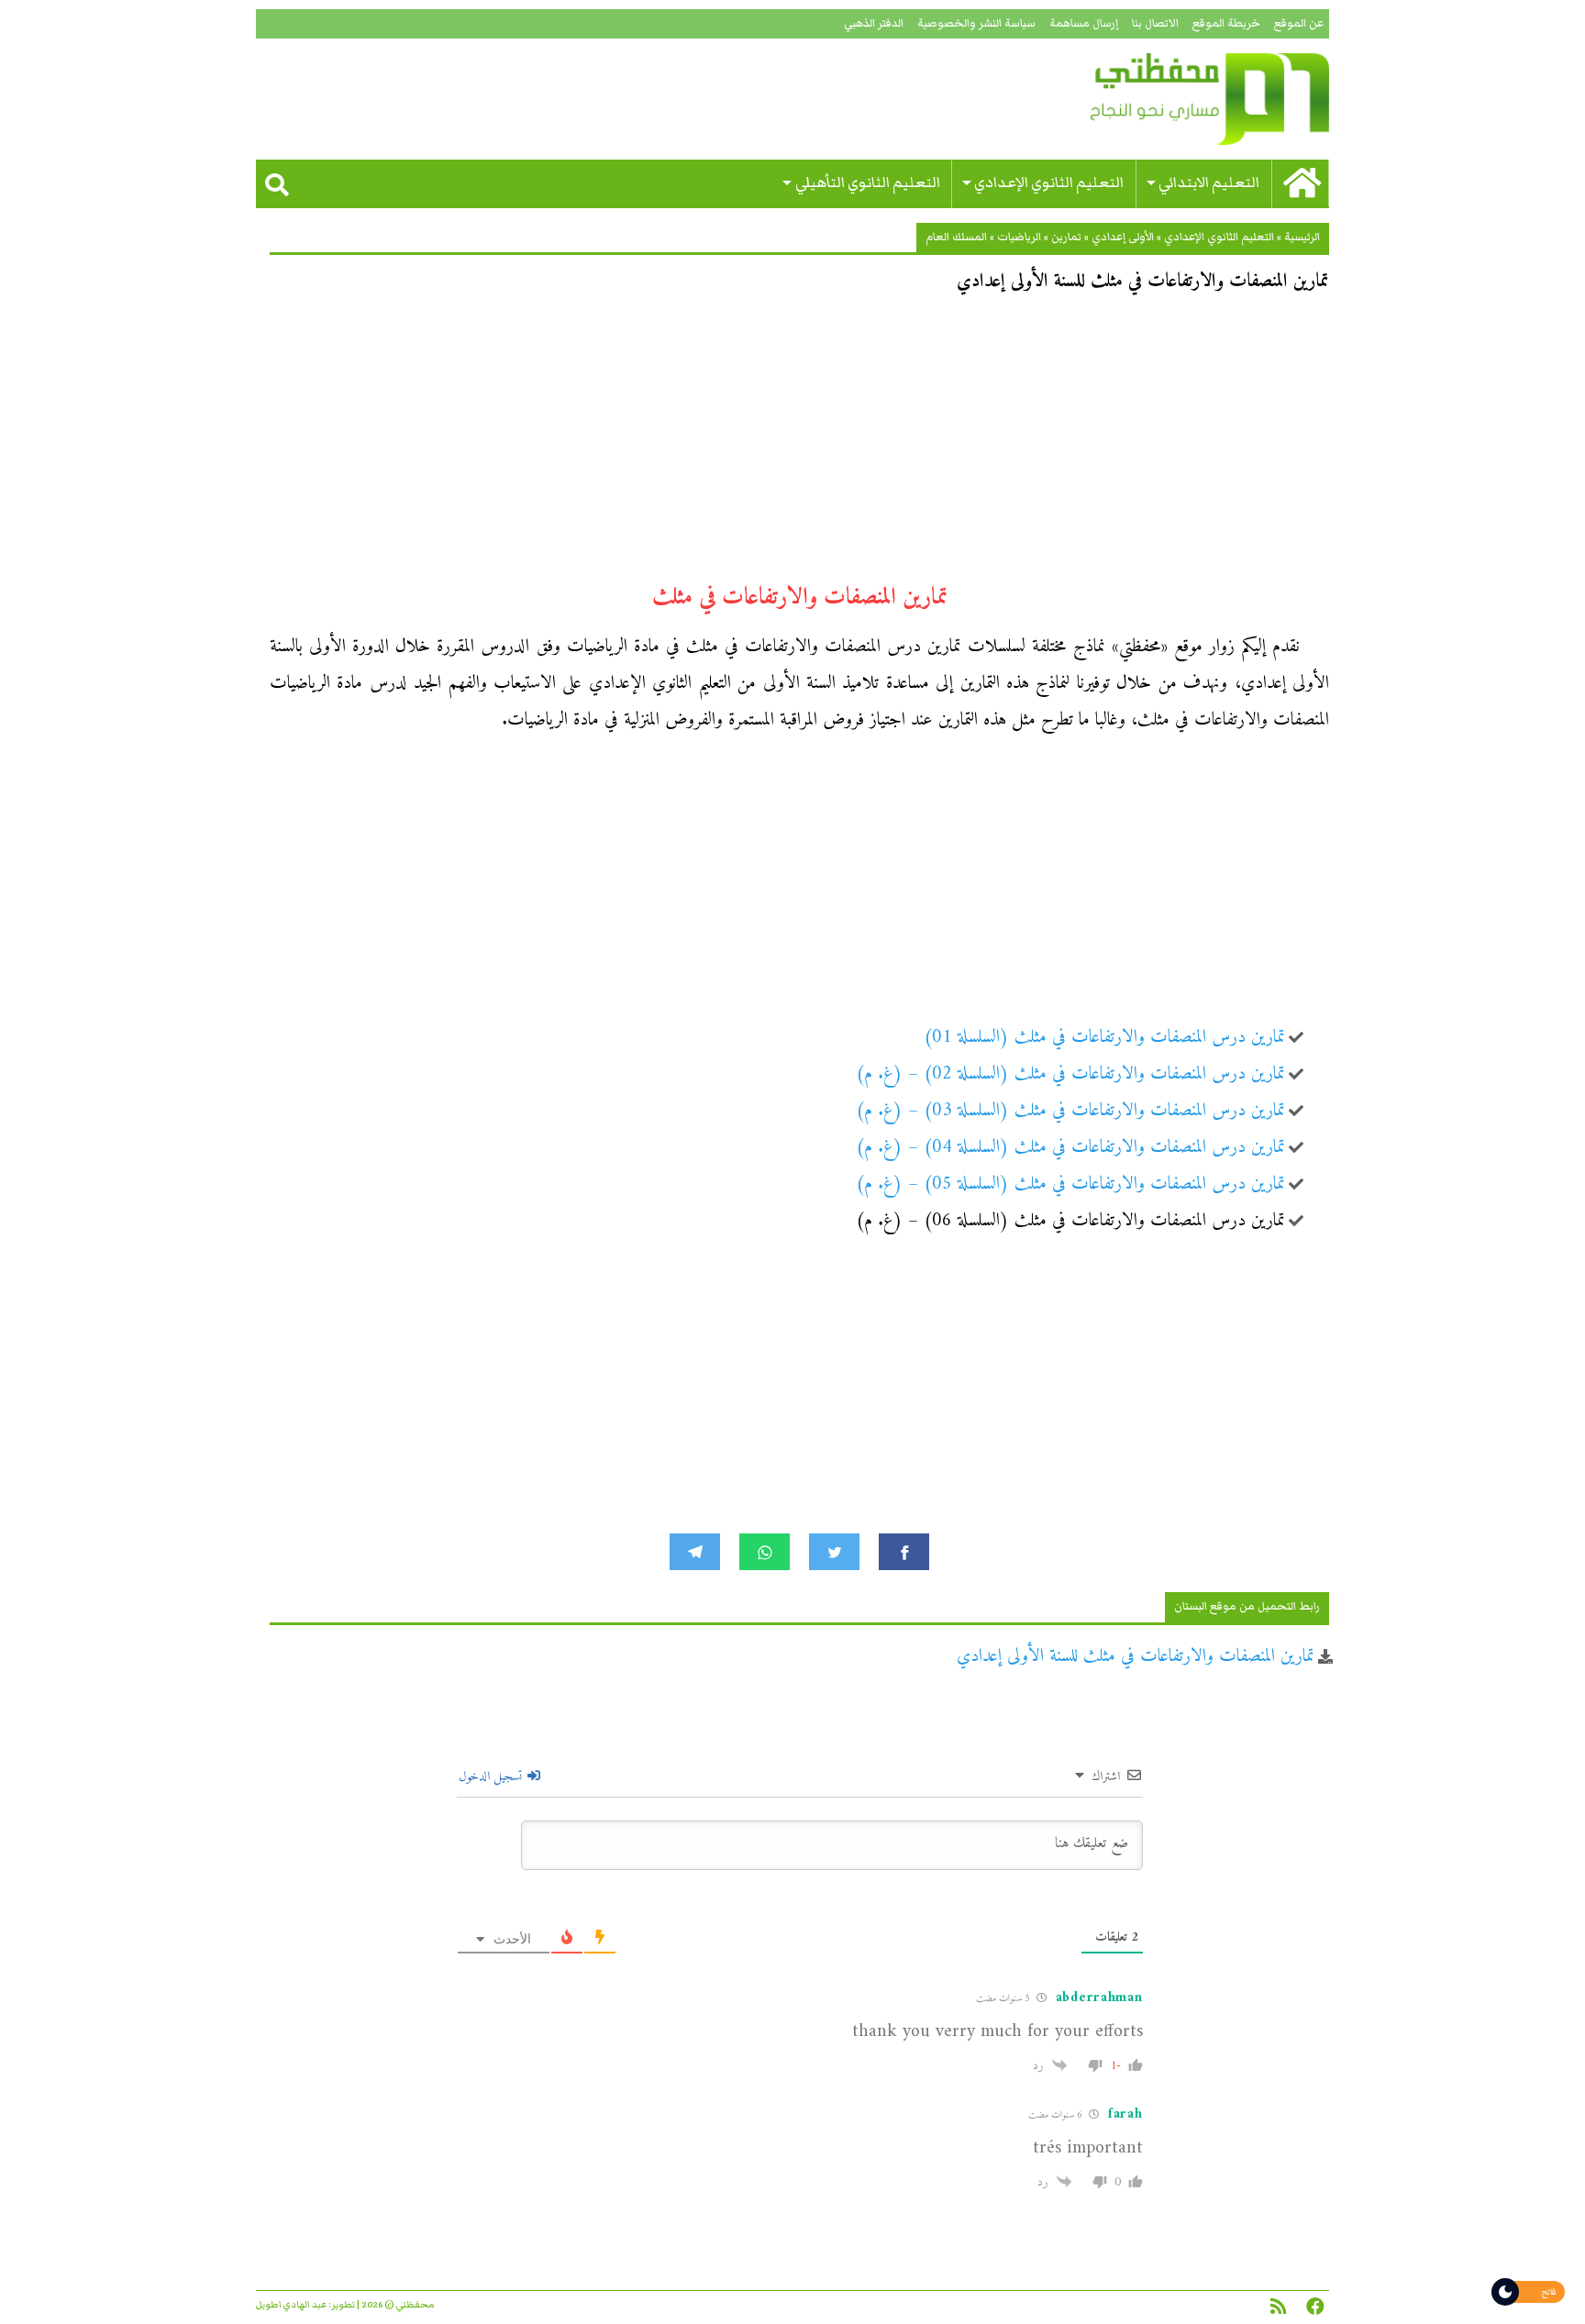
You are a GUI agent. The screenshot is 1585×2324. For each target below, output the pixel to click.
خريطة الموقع (1226, 23)
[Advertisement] (799, 446)
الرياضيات (1019, 237)
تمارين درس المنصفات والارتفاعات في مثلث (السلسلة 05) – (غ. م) (1070, 1184)
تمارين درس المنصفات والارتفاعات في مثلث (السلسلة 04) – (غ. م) (1070, 1148)
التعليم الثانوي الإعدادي (1049, 183)
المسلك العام (956, 237)
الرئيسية (1302, 237)
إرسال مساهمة (1084, 23)
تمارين (1066, 237)
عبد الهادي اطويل (291, 2305)
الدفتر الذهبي (874, 23)
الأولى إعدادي (1123, 237)
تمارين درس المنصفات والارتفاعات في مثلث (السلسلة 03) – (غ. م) (1070, 1111)
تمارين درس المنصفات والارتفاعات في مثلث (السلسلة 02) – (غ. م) (1070, 1074)
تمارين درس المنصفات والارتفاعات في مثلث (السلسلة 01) (1104, 1038)
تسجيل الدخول (492, 1777)
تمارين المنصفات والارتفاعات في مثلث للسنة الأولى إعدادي (1136, 1657)
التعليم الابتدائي (1209, 183)
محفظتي (1157, 99)
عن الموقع (1299, 23)
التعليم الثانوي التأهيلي (868, 183)
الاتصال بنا (1155, 23)
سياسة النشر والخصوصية (976, 23)
